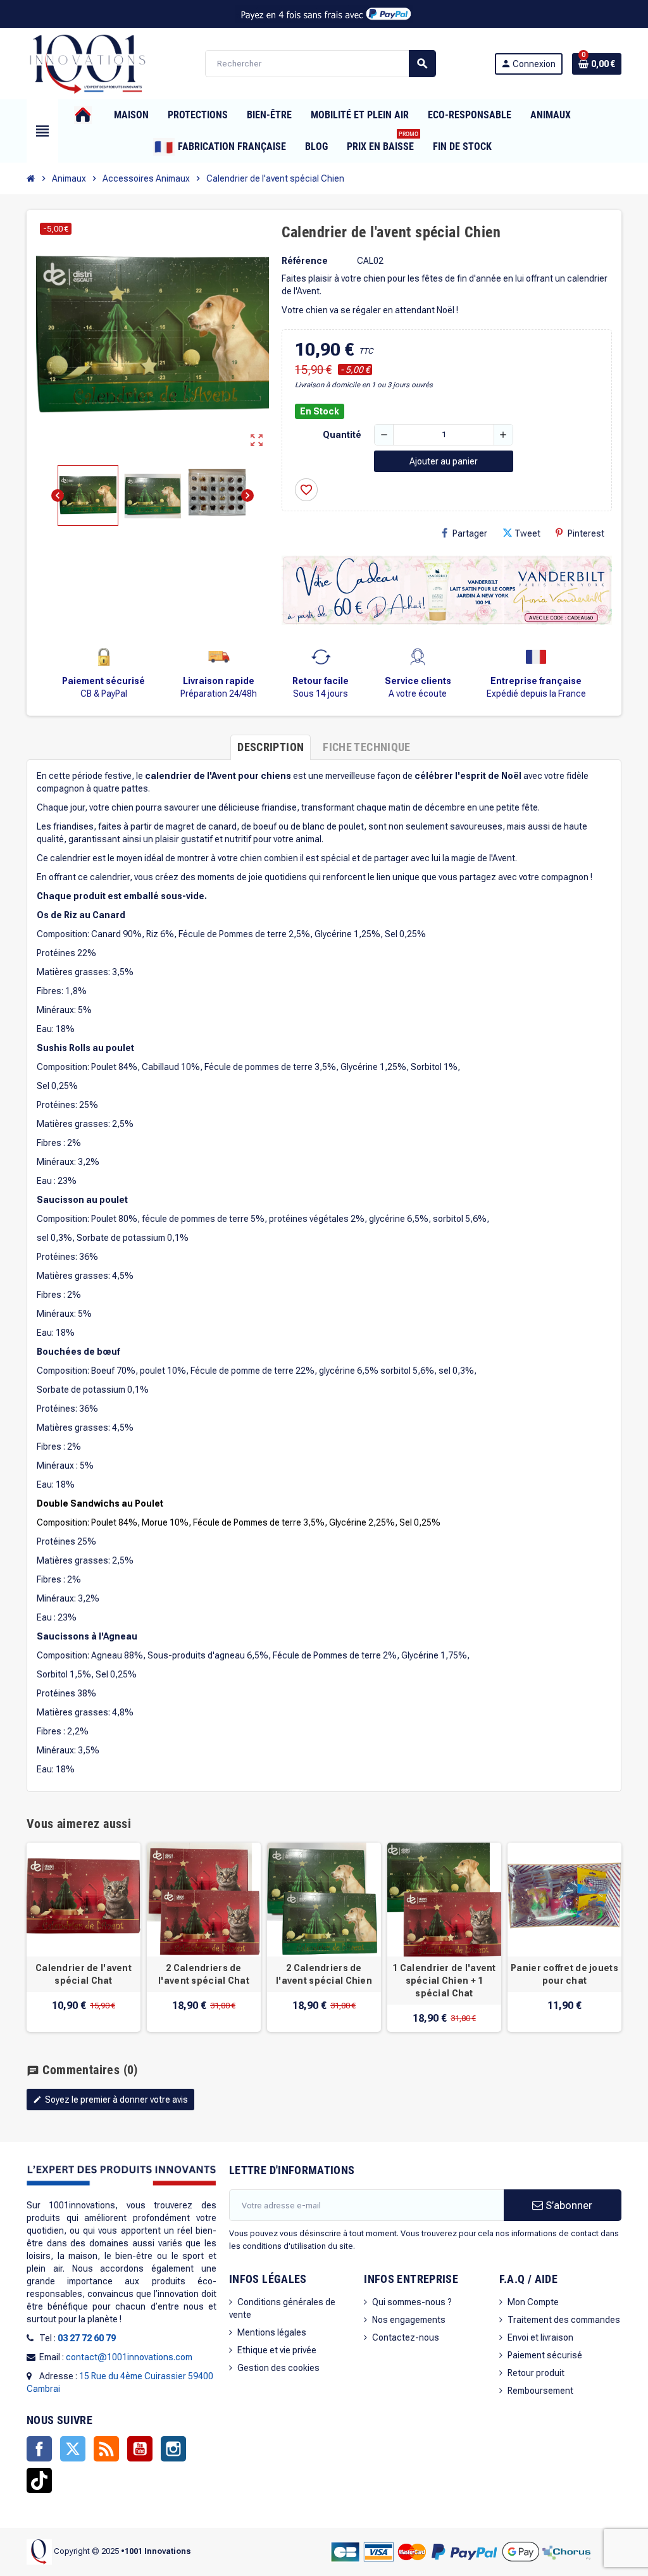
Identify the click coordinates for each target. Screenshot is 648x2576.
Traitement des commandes (564, 2320)
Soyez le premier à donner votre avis (110, 2100)
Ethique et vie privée (277, 2350)
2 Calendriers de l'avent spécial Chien (324, 1974)
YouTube (140, 2449)
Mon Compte (533, 2302)
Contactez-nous (406, 2337)
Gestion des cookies (278, 2368)
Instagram (173, 2449)
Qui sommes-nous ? (412, 2302)
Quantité (342, 435)
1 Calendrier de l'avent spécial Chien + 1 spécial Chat (444, 1981)
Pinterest (586, 533)
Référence (305, 261)
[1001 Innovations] (87, 63)
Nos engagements (409, 2320)
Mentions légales (272, 2332)
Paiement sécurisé (545, 2355)
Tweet (527, 533)
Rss (106, 2449)
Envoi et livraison (540, 2337)
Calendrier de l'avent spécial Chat (84, 1974)
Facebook (39, 2449)
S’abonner (568, 2205)
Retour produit (536, 2373)
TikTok (39, 2480)
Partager (470, 533)
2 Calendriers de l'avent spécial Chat (204, 1974)
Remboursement (540, 2391)
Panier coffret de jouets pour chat (564, 1974)
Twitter (73, 2449)
